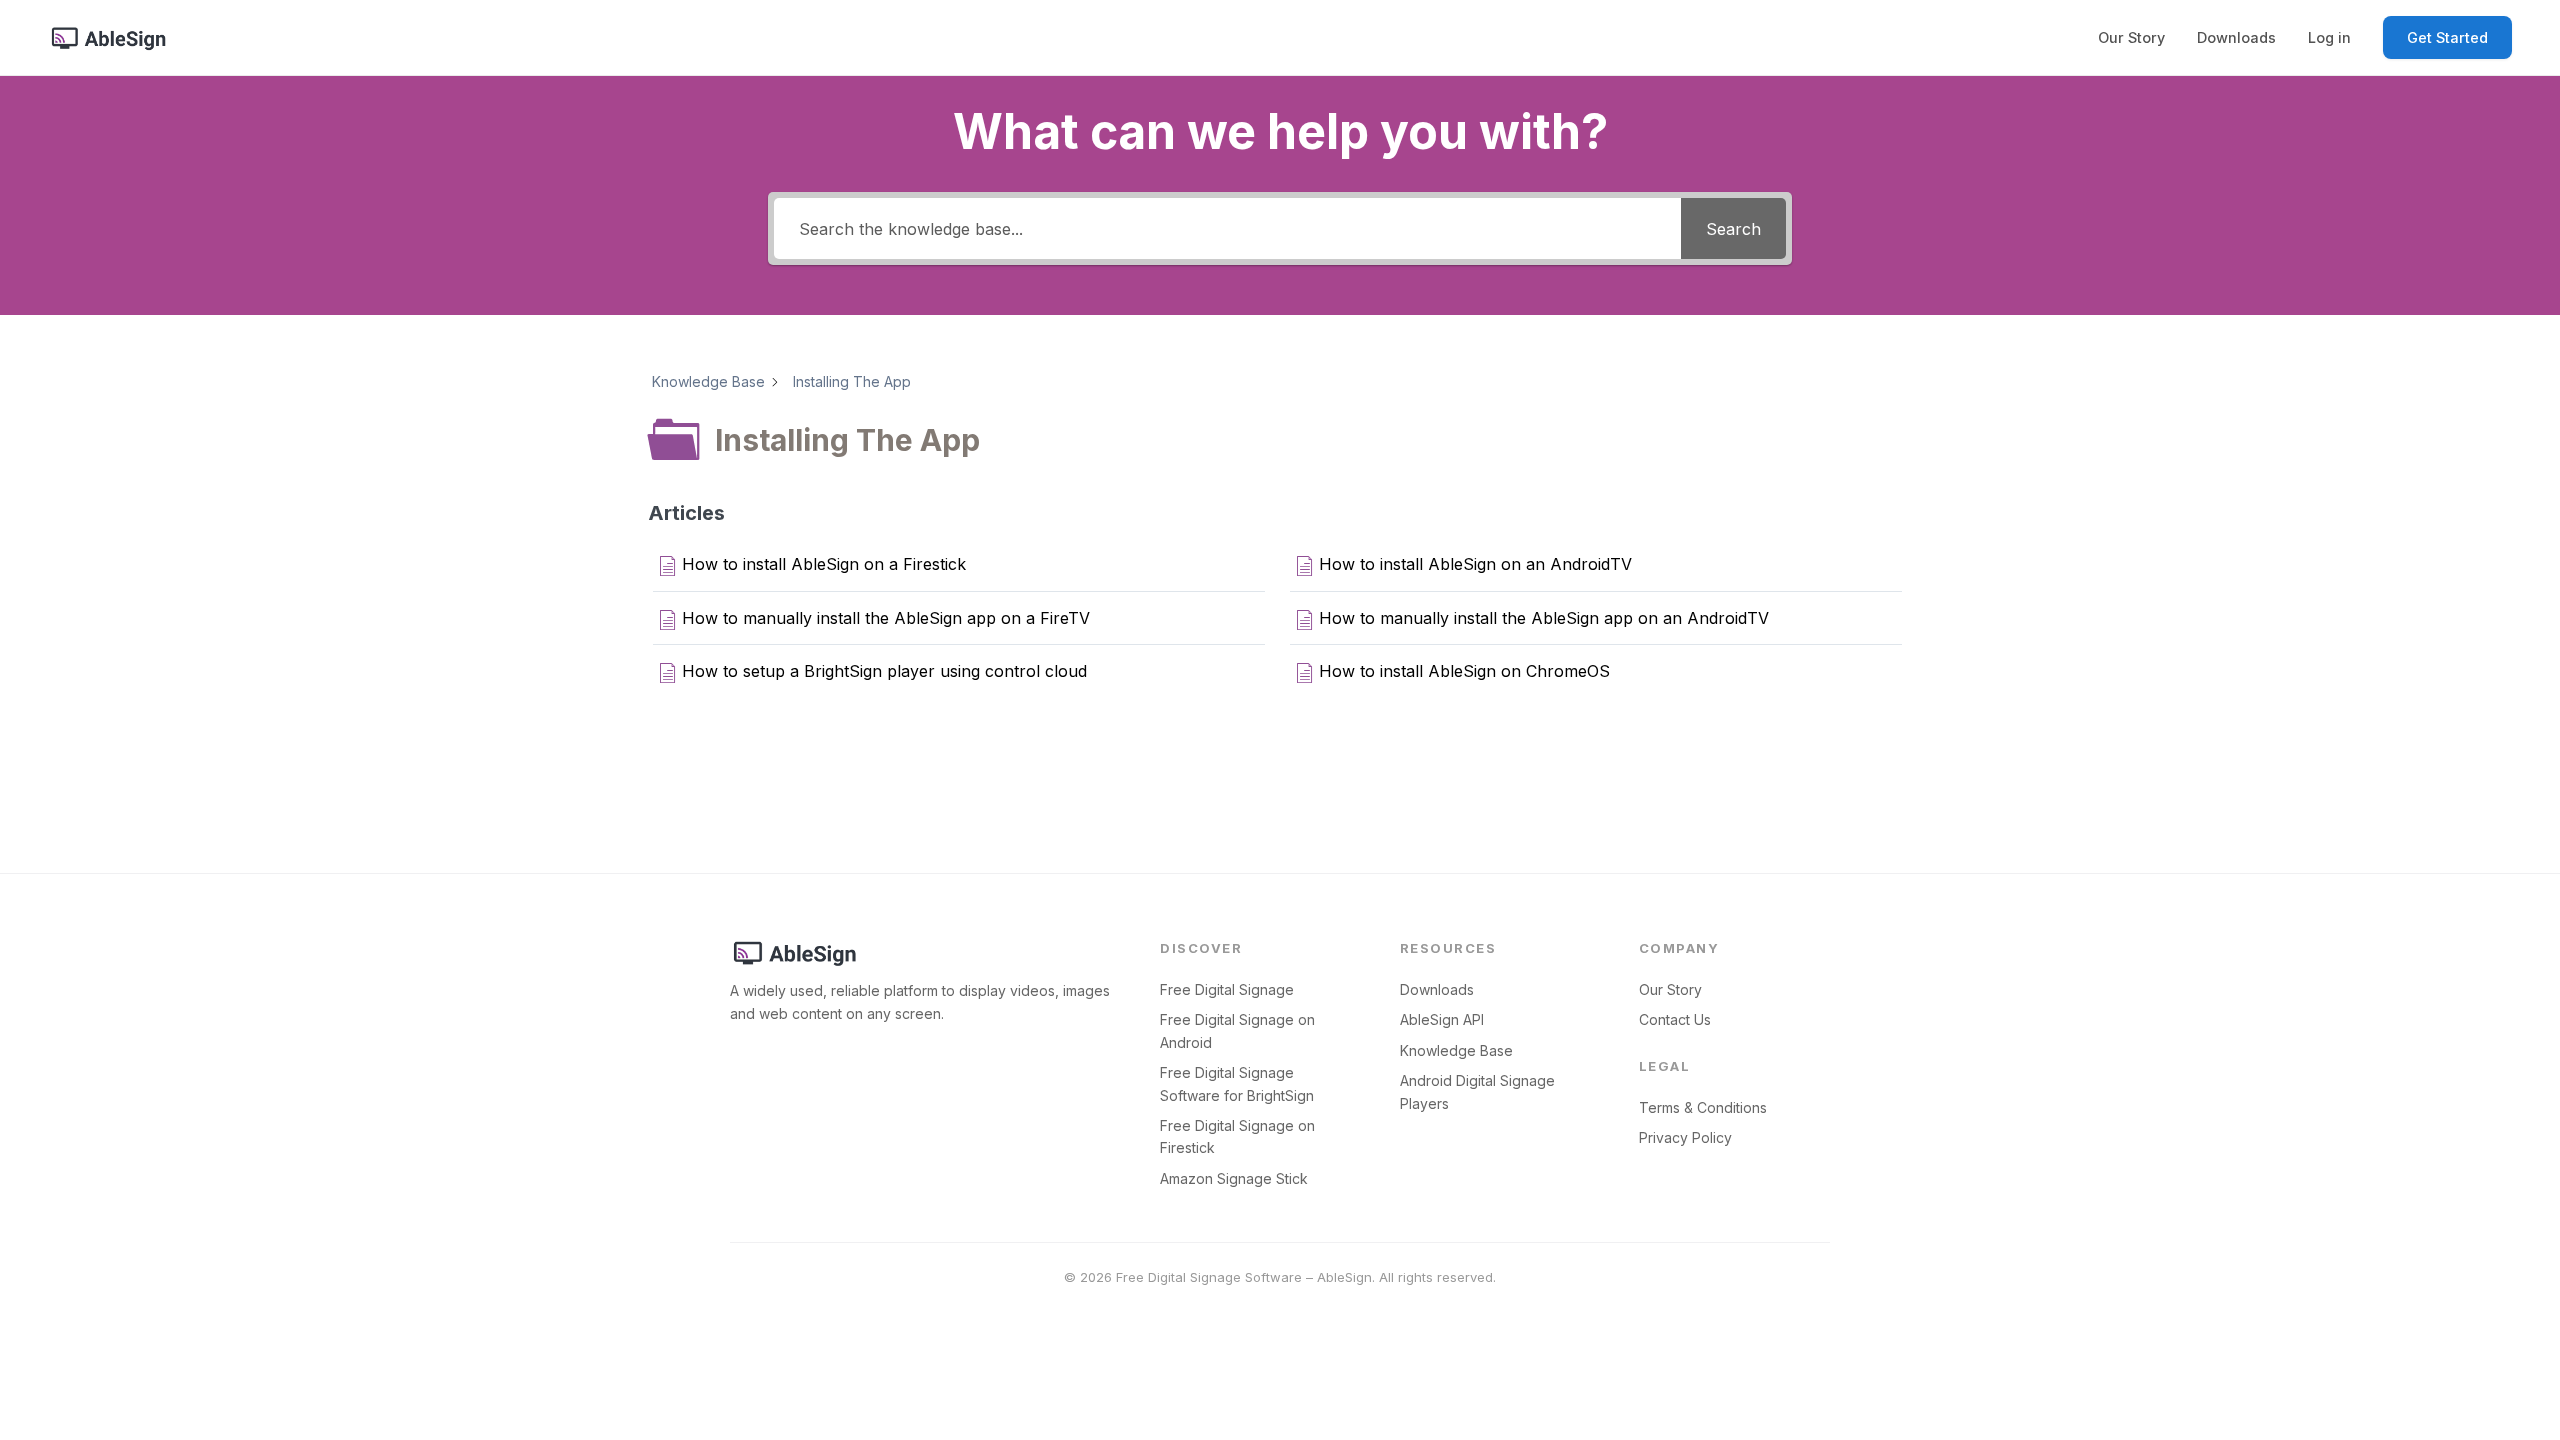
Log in (2329, 37)
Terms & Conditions (1703, 1107)
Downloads (2236, 37)
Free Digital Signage (1227, 989)
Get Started (2447, 37)
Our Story (2131, 37)
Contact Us (1675, 1019)
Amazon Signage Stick (1234, 1178)
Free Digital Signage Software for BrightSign (1237, 1083)
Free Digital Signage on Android (1237, 1030)
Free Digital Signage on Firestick (1237, 1136)
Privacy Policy (1685, 1137)
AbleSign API (1442, 1019)
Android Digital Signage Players (1477, 1091)
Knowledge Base (1456, 1050)
